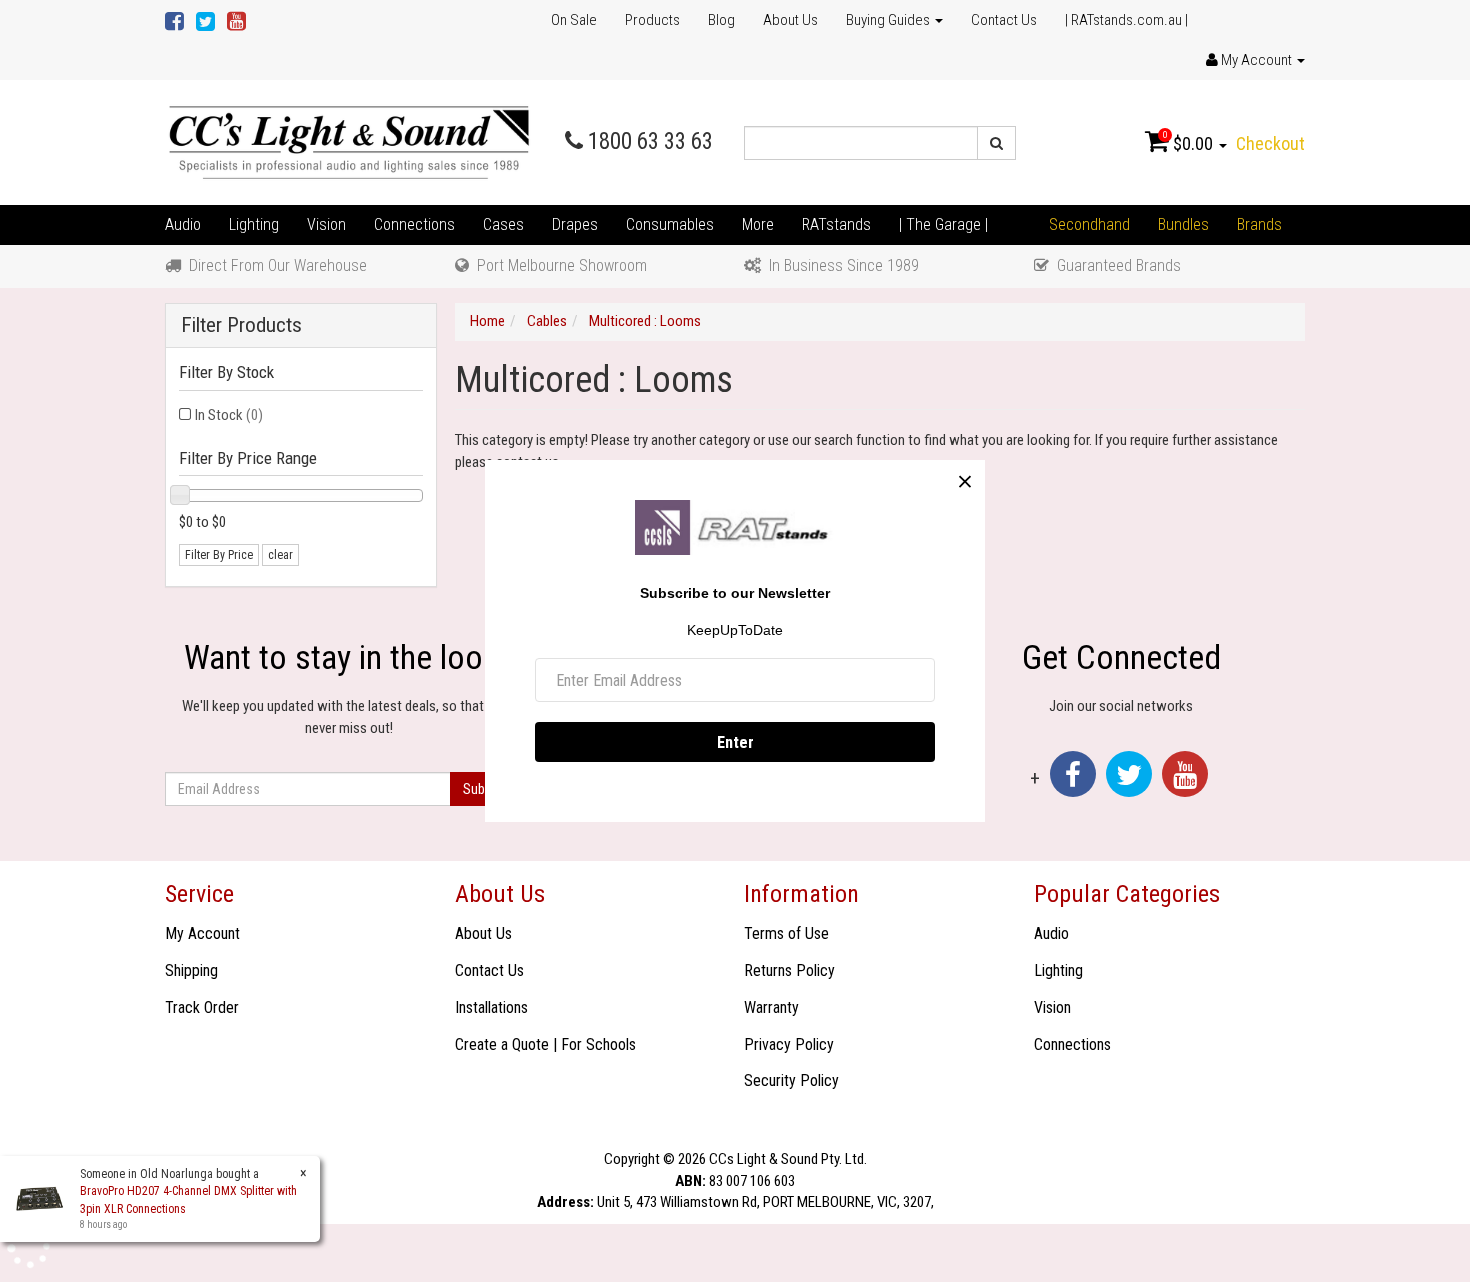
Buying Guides (889, 20)
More (758, 224)
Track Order (202, 1007)
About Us (790, 20)
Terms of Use (786, 933)
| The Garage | (943, 224)
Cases (503, 224)
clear (280, 555)
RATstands (836, 224)
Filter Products (241, 325)
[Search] (996, 143)
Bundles (1183, 224)
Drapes (575, 224)
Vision (326, 224)
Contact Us (1004, 20)
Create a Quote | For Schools (545, 1044)
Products (652, 20)
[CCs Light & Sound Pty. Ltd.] (349, 142)
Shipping (191, 970)
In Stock (229, 415)
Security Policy (791, 1080)
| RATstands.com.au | (1126, 20)
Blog (721, 20)
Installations (491, 1007)
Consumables (670, 224)
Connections (414, 224)
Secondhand (1089, 224)
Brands (1259, 224)
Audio (183, 224)
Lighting (254, 224)
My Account (202, 933)
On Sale (574, 20)
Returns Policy (789, 970)
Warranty (771, 1007)
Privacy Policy (789, 1044)
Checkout (1270, 143)
